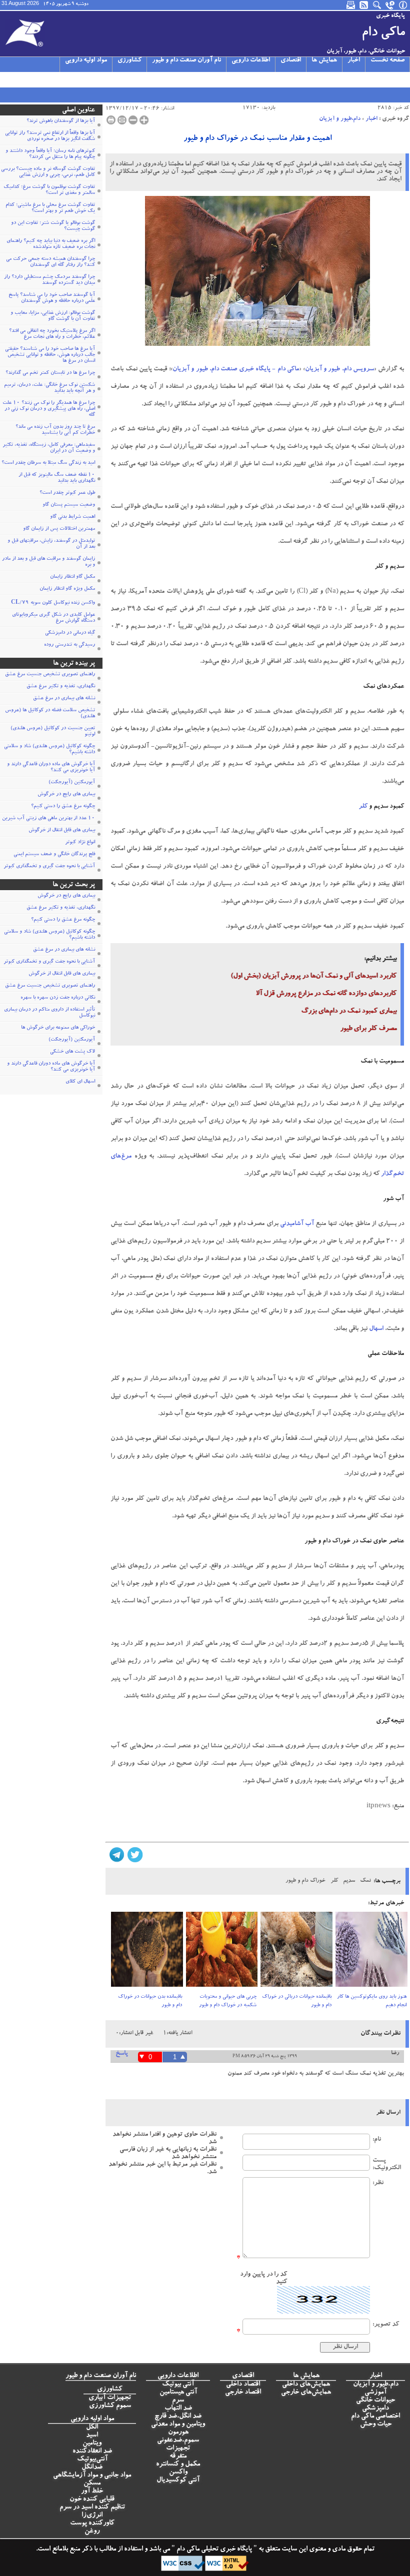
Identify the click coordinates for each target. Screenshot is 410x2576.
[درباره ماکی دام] (403, 5)
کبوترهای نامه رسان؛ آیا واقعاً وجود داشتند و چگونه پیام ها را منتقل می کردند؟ (50, 154)
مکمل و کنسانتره (178, 2465)
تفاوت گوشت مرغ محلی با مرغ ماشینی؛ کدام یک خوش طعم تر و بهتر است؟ (50, 208)
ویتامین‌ (92, 2444)
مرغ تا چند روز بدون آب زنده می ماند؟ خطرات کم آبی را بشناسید (55, 430)
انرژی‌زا (92, 2516)
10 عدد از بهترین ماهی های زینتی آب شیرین (48, 819)
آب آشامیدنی (297, 1224)
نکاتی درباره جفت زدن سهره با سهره (58, 998)
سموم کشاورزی (110, 2406)
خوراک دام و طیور (305, 1881)
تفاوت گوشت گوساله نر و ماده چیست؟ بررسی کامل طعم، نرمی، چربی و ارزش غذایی (48, 172)
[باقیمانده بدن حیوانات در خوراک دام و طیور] (147, 1952)
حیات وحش (376, 2425)
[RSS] (364, 5)
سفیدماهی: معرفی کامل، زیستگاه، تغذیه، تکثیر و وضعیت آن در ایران (49, 448)
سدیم (349, 1881)
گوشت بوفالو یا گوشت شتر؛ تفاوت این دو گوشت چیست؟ (53, 226)
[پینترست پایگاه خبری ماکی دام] (78, 79)
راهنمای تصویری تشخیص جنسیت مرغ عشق (50, 675)
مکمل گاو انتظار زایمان (72, 577)
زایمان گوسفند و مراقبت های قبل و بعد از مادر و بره (48, 562)
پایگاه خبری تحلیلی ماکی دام (213, 2550)
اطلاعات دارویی (251, 61)
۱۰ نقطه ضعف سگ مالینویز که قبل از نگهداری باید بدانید (57, 478)
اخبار (354, 61)
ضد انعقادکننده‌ (92, 2452)
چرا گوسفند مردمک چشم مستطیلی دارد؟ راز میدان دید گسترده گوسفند (49, 280)
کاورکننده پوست (92, 2524)
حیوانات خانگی (375, 2401)
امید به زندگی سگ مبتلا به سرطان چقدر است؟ (48, 463)
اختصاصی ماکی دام (375, 2417)
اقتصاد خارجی (243, 2393)
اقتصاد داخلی (243, 2385)
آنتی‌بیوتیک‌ (92, 2460)
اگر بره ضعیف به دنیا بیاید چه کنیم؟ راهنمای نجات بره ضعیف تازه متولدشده (51, 244)
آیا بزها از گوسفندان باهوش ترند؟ (61, 121)
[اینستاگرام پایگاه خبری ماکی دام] (30, 79)
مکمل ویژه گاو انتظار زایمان (67, 589)
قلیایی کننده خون (92, 2500)
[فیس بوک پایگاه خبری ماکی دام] (54, 79)
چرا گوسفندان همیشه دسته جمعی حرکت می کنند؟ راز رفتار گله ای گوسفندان (50, 262)
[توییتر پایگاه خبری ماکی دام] (18, 79)
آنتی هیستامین (178, 2393)
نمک (365, 1881)
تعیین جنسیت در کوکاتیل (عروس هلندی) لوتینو (53, 732)
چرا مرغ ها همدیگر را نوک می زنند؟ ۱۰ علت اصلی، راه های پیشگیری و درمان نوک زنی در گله (49, 409)
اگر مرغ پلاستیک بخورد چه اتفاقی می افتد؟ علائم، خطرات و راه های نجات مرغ (52, 334)
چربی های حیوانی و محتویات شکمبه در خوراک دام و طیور (228, 2001)
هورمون (178, 2433)
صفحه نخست (387, 61)
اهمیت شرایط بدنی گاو (72, 517)
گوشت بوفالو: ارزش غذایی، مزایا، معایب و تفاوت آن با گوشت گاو (53, 316)
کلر (363, 807)
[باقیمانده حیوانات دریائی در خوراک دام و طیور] (296, 1952)
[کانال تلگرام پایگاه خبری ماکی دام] (42, 79)
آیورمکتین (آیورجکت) (72, 783)
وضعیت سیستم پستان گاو (69, 505)
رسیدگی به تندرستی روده (69, 645)
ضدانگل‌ (92, 2468)
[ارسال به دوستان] (122, 120)
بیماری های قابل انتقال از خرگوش (62, 831)
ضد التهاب (178, 2409)
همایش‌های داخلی (306, 2385)
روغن (92, 2532)
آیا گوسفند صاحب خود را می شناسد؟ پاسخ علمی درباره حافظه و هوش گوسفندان (52, 298)
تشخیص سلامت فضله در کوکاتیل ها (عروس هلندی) (50, 714)
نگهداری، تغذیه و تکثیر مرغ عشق (61, 687)
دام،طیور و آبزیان (340, 119)
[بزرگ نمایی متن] (144, 120)
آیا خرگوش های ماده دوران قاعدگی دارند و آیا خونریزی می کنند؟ (51, 768)
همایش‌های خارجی (306, 2393)
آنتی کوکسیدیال (178, 2481)
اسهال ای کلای (80, 1082)
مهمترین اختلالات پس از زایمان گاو (59, 529)
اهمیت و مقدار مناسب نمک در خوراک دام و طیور (257, 139)
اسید (92, 2436)
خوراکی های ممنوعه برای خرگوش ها (58, 1028)
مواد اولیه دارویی (86, 61)
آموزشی (375, 2393)
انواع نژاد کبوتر (80, 843)
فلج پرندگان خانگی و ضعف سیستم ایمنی (54, 855)
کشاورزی (129, 61)
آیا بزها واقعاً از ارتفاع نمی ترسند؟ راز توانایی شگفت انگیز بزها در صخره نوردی (50, 136)
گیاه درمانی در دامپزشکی (70, 633)
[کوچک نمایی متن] (133, 120)
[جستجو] (377, 5)
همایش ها (324, 61)
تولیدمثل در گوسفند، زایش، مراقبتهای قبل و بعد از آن (51, 544)
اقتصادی (291, 61)
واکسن (178, 2473)
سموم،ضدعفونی (178, 2441)
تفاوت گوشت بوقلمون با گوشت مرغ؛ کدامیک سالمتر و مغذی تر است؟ (49, 190)
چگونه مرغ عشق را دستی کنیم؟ (63, 807)
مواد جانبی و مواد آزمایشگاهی (92, 2476)
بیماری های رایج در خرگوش (66, 795)
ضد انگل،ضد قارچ (178, 2417)
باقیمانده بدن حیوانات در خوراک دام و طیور (150, 2001)
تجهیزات (178, 2449)
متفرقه (178, 2457)
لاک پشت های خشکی (72, 1052)
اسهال (376, 1329)
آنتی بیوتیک (178, 2385)
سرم (178, 2401)
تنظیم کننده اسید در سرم (92, 2508)
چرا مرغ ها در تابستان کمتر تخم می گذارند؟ (50, 373)
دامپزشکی (375, 2409)
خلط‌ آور (92, 2492)
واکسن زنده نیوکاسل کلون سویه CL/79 (53, 603)
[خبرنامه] (351, 5)
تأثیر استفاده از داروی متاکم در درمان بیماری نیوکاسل (49, 1013)
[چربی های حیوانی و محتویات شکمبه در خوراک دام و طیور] (222, 1952)
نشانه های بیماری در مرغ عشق (64, 699)
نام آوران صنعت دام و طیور (186, 61)
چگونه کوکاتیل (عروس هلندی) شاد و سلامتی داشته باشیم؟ (49, 750)
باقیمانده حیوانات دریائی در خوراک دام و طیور (297, 2001)
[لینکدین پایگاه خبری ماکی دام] (66, 79)
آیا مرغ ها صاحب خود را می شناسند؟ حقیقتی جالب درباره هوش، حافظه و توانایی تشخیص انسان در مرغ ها (50, 355)
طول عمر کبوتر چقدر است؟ (67, 493)
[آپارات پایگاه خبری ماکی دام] (6, 79)
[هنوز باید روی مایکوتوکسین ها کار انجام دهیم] (371, 1952)
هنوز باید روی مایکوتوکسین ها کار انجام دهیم (372, 2001)
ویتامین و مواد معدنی (178, 2425)
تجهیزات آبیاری (110, 2398)
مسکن (92, 2484)
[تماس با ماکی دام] (390, 5)
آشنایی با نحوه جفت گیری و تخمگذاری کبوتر (49, 867)
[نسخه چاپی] (111, 120)
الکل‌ (92, 2428)
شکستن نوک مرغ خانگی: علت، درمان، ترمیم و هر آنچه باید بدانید (49, 388)
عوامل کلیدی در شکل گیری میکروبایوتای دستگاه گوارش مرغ (53, 618)
